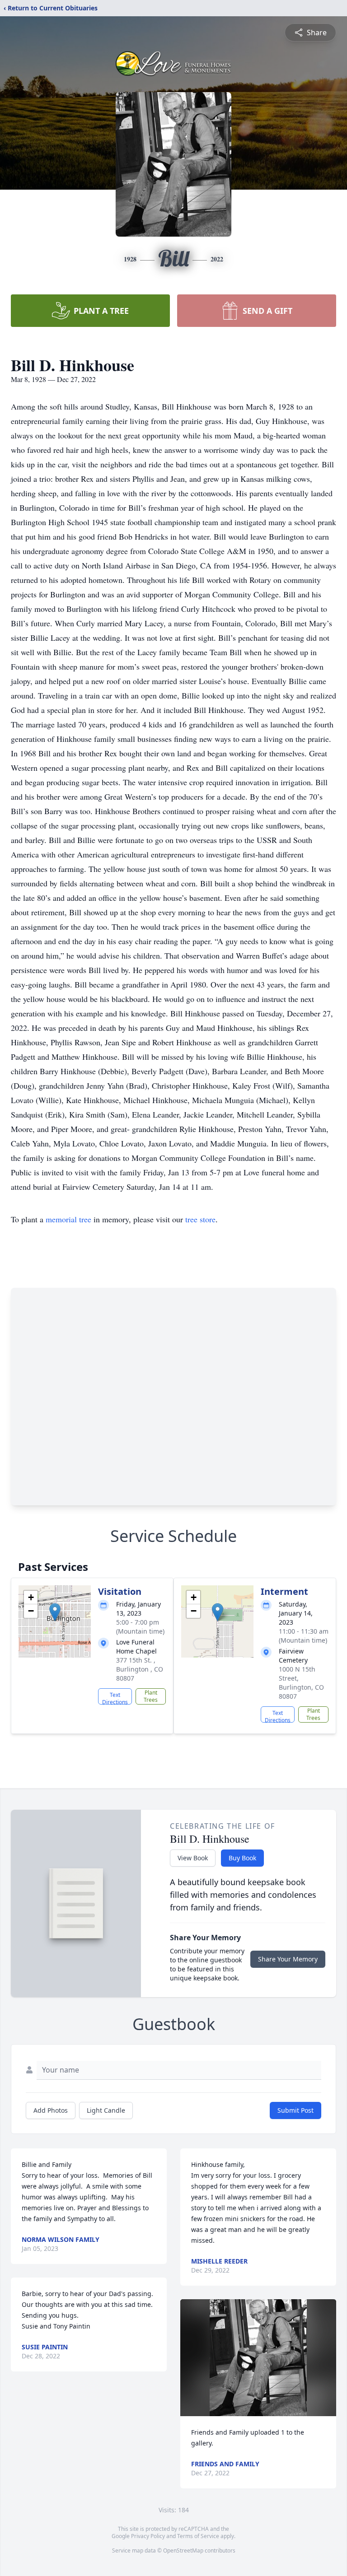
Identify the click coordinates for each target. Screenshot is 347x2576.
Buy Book (242, 1858)
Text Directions (115, 1698)
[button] (55, 1612)
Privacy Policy (148, 2536)
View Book (193, 1858)
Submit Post (295, 2110)
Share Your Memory (288, 1959)
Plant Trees (151, 1696)
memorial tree (68, 1219)
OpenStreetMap (183, 2550)
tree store (200, 1219)
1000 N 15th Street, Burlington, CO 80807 (301, 1683)
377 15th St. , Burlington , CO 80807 (140, 1669)
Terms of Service (198, 2536)
